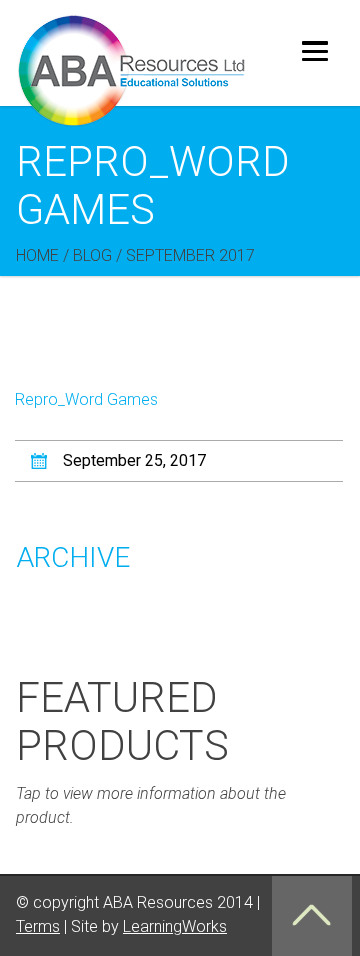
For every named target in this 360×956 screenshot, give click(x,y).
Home (37, 255)
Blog (92, 255)
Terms (38, 926)
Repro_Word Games (86, 399)
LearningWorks (175, 926)
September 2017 (190, 255)
